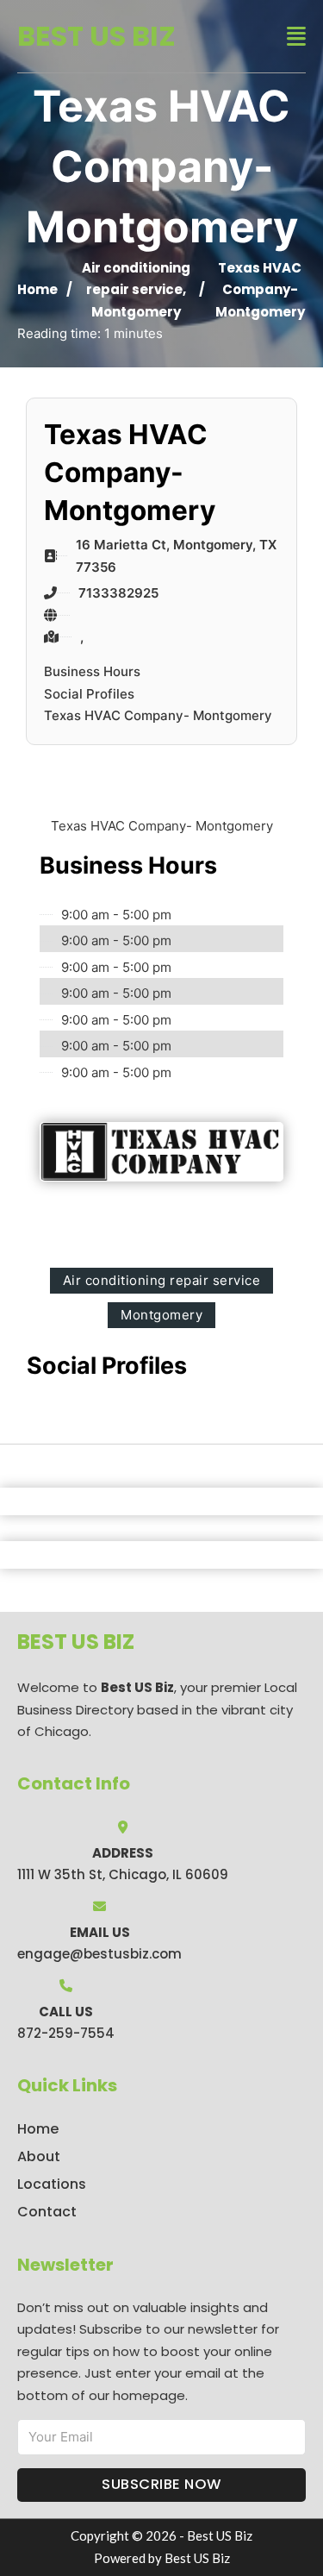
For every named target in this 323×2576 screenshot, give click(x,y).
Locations (52, 2184)
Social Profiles (89, 694)
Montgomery (136, 312)
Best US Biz (96, 36)
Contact (47, 2212)
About (39, 2156)
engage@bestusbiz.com (99, 1954)
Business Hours (92, 671)
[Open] (296, 37)
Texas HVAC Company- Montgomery (158, 715)
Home (37, 289)
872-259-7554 (66, 2033)
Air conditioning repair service (162, 1280)
